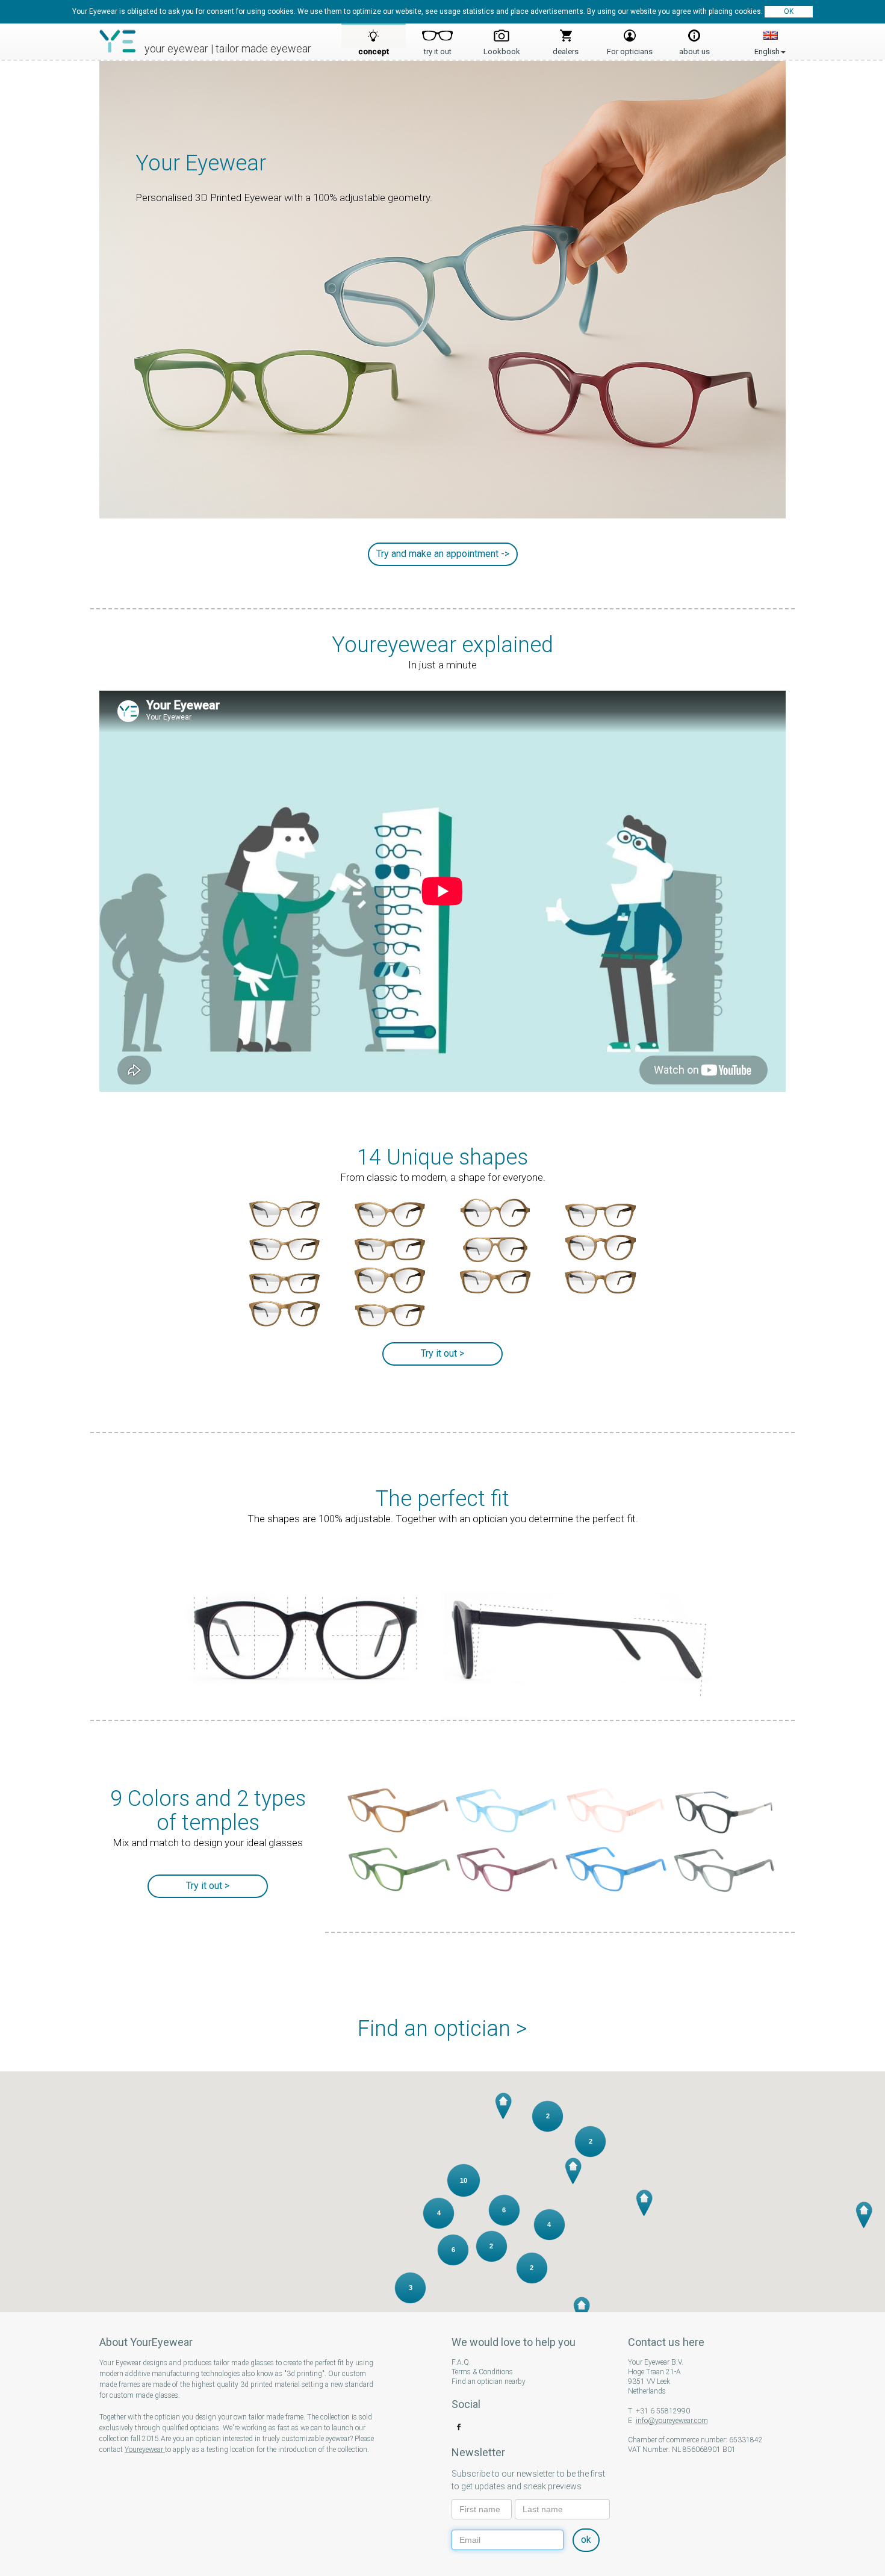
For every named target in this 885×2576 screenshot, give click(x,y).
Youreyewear (145, 2450)
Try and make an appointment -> (443, 554)
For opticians (630, 48)
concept (374, 48)
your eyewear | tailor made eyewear (228, 48)
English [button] (770, 38)
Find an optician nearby (489, 2382)
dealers (566, 48)
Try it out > (442, 1353)
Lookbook (502, 48)
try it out (438, 48)
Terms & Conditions (482, 2372)
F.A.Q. (461, 2362)
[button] (503, 2105)
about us (694, 48)
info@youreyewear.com (672, 2421)
